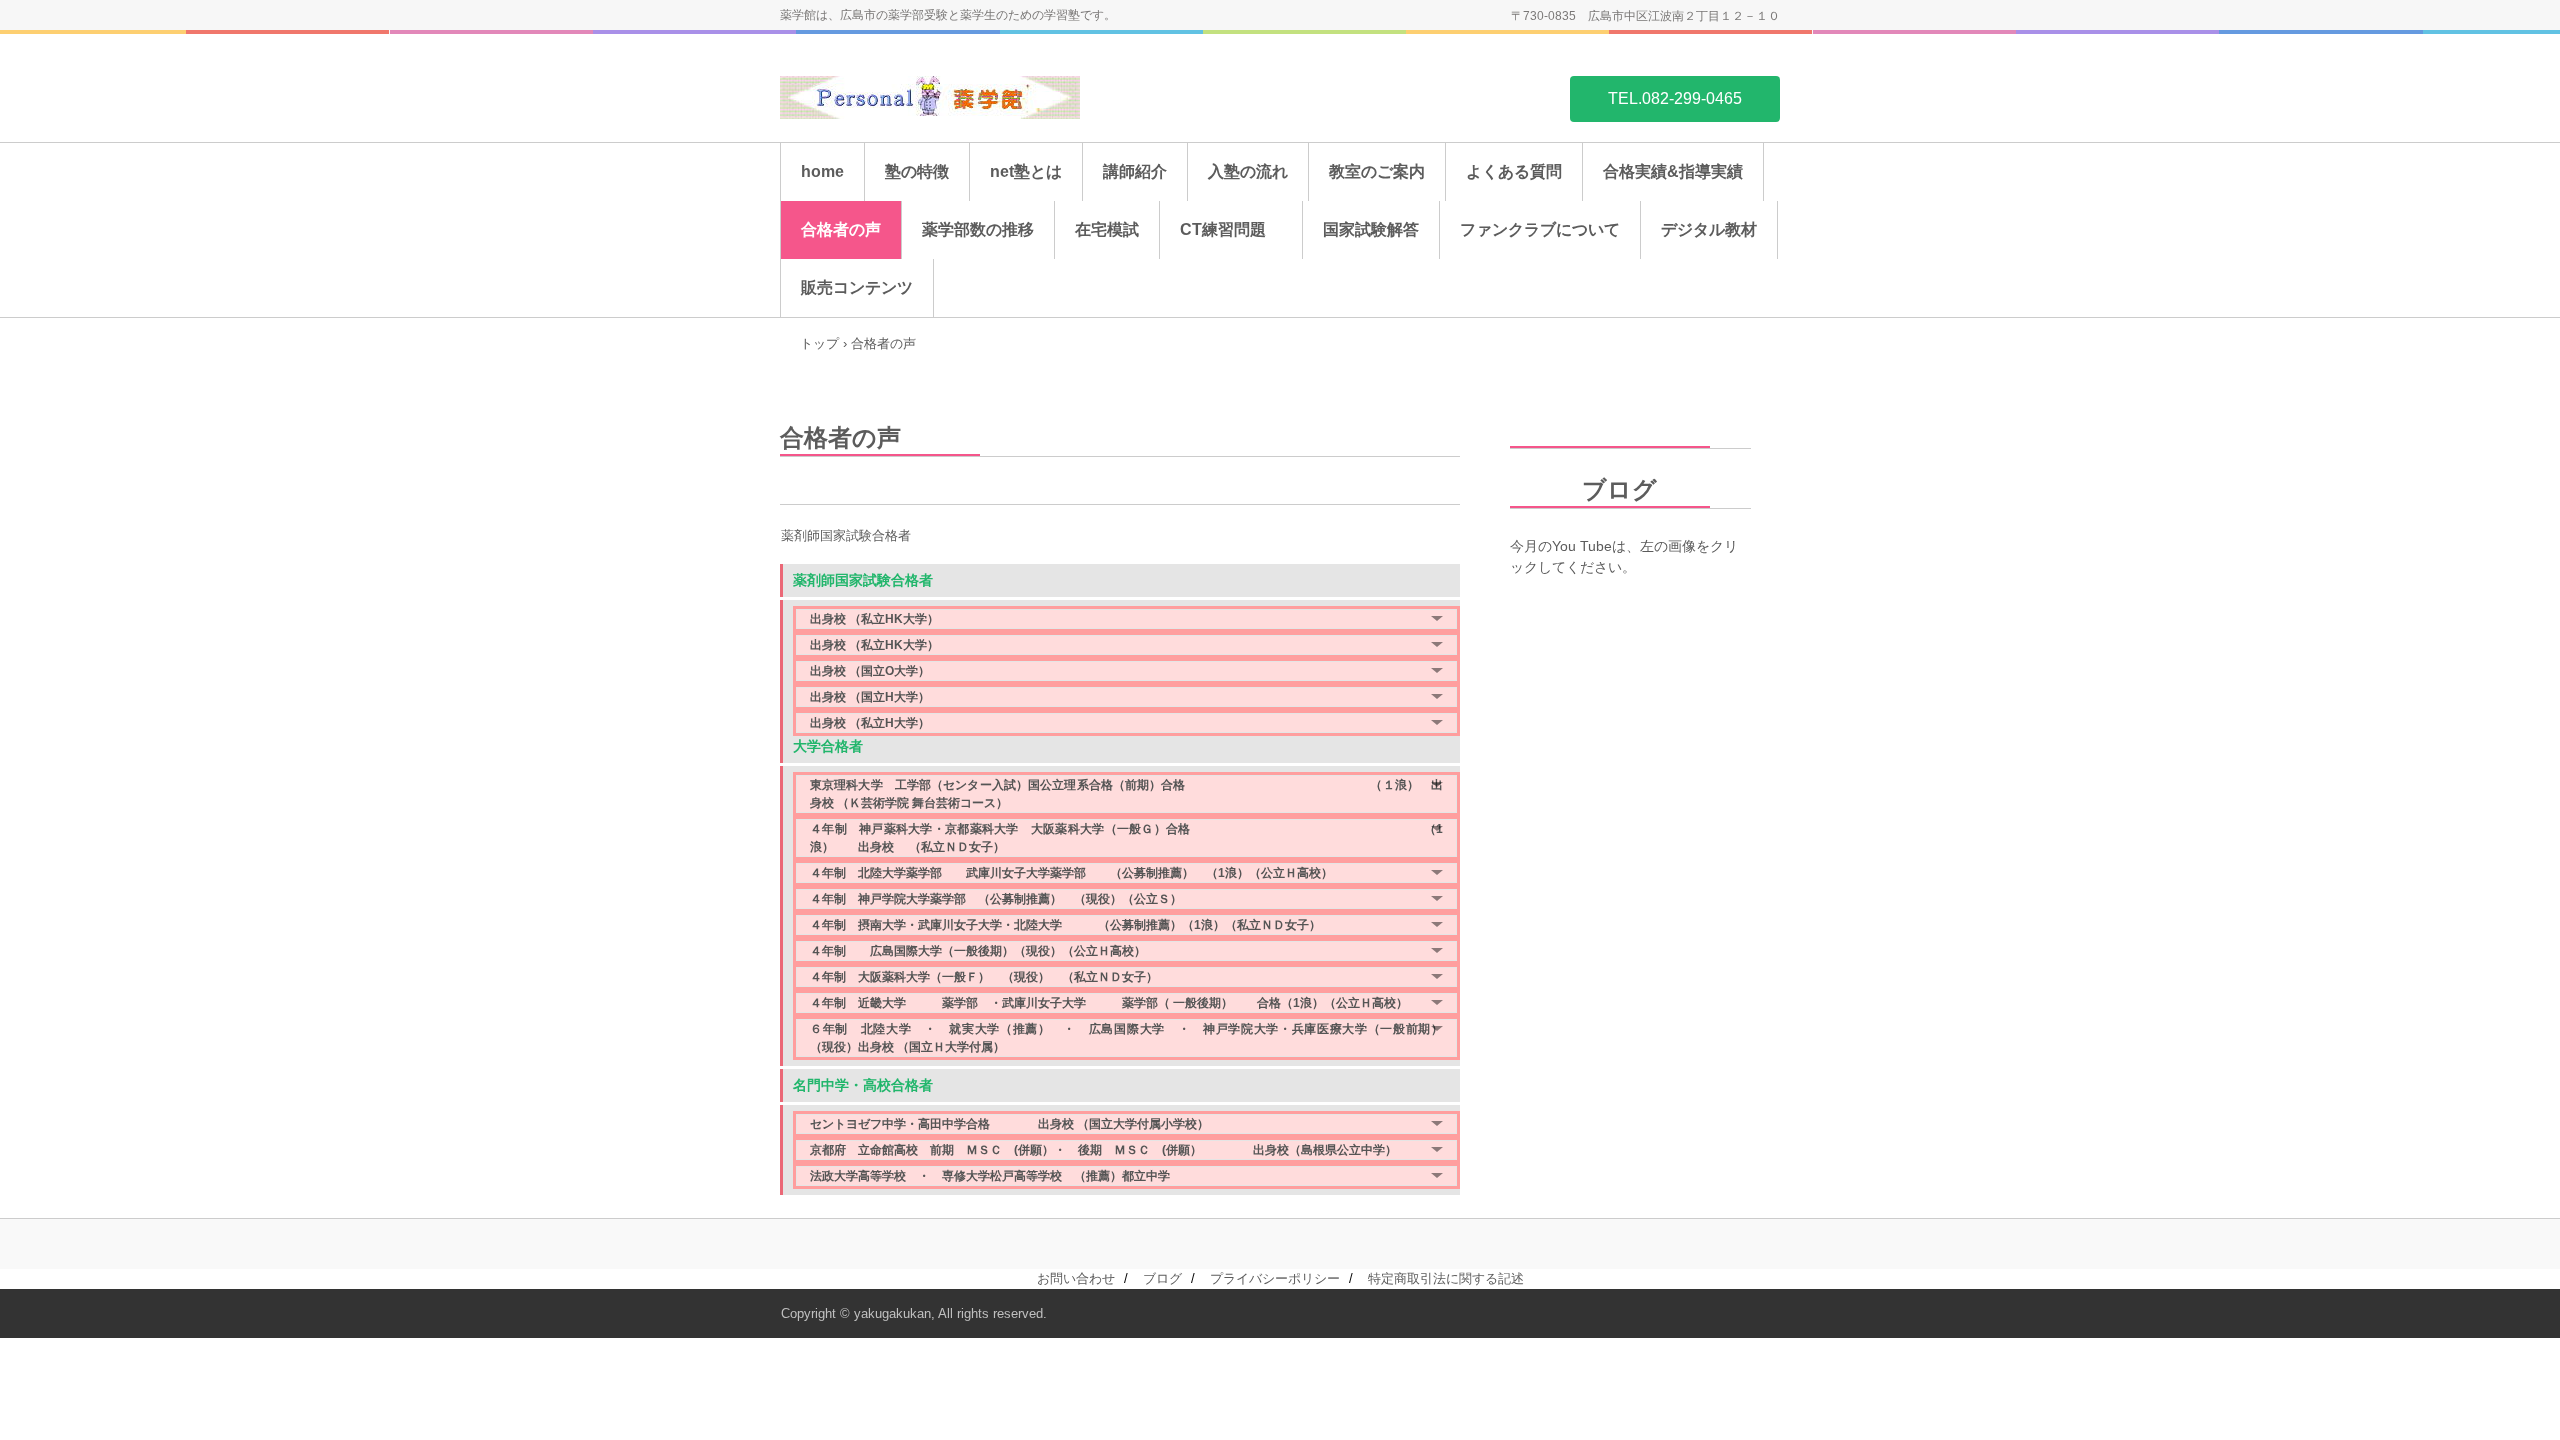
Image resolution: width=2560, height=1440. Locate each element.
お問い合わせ (1076, 1278)
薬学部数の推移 (978, 229)
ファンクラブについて (1540, 229)
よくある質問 (1514, 171)
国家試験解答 (1371, 229)
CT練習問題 (1231, 229)
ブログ (1583, 489)
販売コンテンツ (857, 287)
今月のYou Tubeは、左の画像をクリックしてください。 (1624, 556)
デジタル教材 (1709, 229)
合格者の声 (841, 229)
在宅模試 (1107, 229)
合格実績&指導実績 (1673, 171)
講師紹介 (1135, 171)
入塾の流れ (1248, 171)
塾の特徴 (917, 171)
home (822, 171)
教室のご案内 (1377, 171)
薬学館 (930, 97)
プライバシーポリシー (1275, 1278)
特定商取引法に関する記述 (1446, 1278)
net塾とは (1026, 171)
